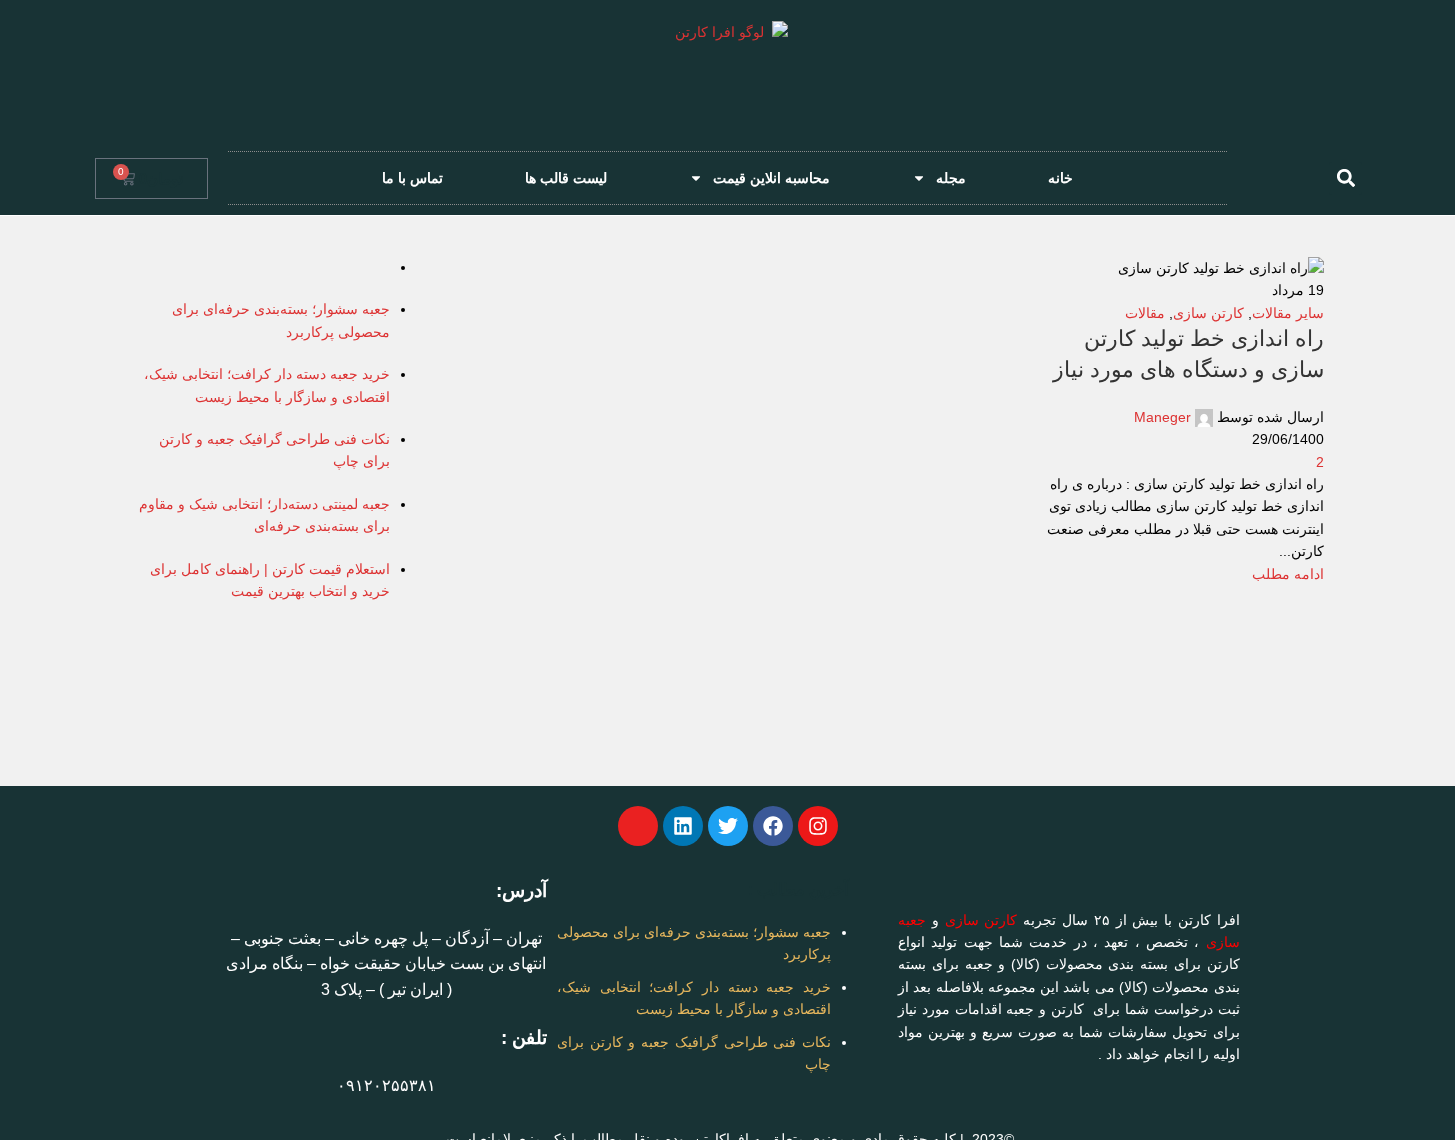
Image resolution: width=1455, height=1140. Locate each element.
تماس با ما (412, 178)
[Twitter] (728, 826)
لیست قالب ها (566, 178)
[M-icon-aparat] (638, 826)
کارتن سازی (981, 920)
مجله (951, 178)
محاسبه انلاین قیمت (771, 178)
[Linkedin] (683, 826)
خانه (1060, 178)
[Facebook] (773, 826)
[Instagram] (818, 826)
